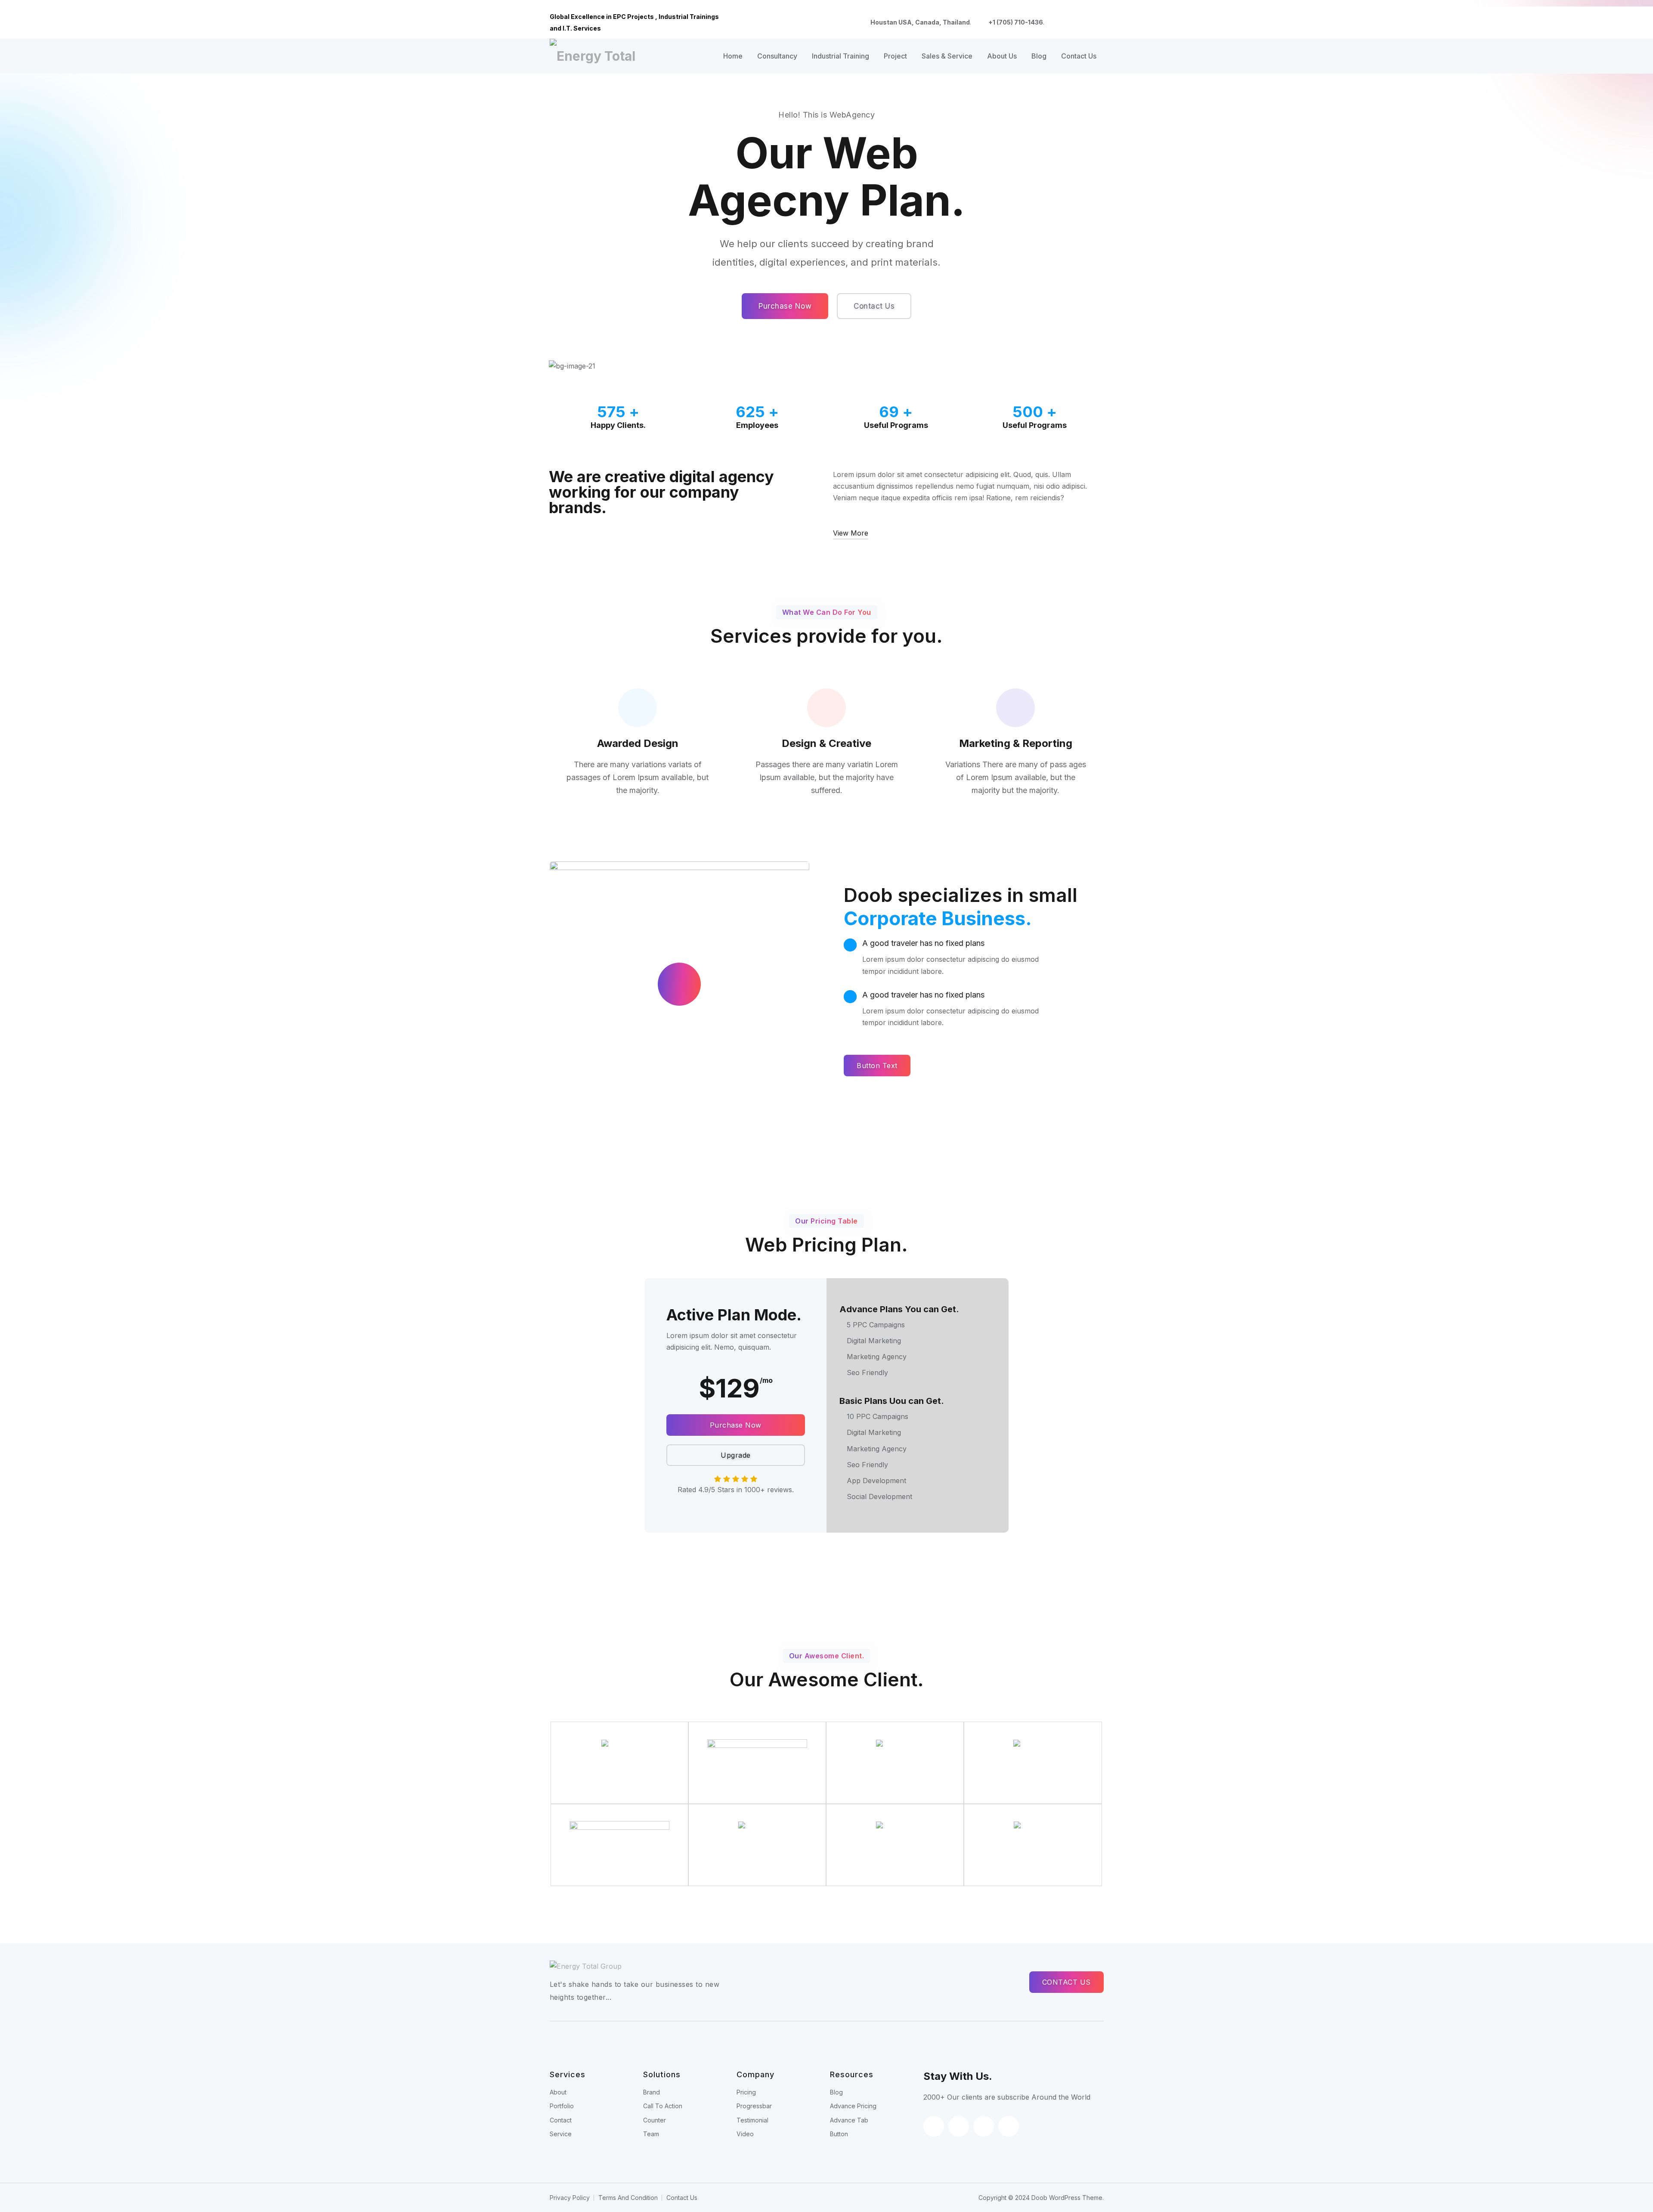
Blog (1039, 56)
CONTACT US (1066, 1982)
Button (839, 2134)
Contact (561, 2120)
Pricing (746, 2092)
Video (745, 2134)
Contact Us (1079, 56)
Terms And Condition (628, 2198)
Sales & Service (947, 56)
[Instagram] (1099, 23)
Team (651, 2134)
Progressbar (754, 2106)
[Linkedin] (1085, 23)
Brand (652, 2092)
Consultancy (777, 56)
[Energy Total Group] (596, 56)
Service (561, 2134)
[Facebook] (1058, 23)
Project (895, 56)
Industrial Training (840, 56)
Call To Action (663, 2106)
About (558, 2092)
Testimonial (752, 2120)
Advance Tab (849, 2120)
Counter (655, 2120)
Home (733, 56)
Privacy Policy (570, 2198)
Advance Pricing (853, 2106)
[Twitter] (1071, 23)
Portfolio (562, 2106)
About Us (1002, 56)
